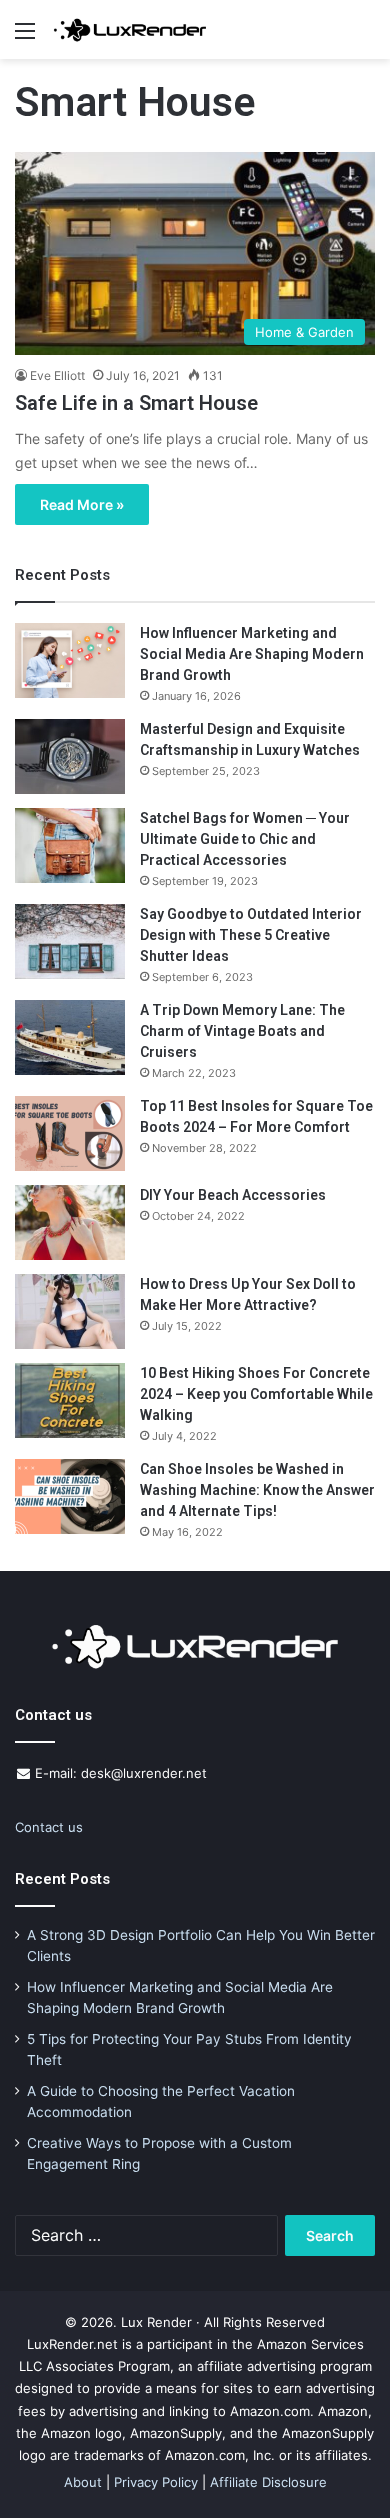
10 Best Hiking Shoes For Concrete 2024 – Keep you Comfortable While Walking (256, 1394)
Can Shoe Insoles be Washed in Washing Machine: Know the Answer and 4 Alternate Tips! (257, 1490)
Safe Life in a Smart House (136, 403)
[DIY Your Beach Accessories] (70, 1222)
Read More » (82, 504)
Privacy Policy (156, 2482)
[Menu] (25, 37)
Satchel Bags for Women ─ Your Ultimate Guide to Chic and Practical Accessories (245, 839)
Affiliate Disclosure (268, 2482)
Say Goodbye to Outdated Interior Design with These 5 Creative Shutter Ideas (251, 935)
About (83, 2482)
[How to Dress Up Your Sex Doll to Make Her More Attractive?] (70, 1311)
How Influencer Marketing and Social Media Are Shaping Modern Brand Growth (252, 654)
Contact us (49, 1827)
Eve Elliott (57, 375)
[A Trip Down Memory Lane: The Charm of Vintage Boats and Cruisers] (70, 1037)
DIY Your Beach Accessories (233, 1195)
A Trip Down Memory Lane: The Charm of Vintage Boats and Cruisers (242, 1031)
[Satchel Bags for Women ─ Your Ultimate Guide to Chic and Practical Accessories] (70, 845)
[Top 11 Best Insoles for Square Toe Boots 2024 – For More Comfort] (70, 1133)
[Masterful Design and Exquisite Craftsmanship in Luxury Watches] (70, 756)
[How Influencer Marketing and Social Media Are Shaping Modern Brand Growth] (70, 660)
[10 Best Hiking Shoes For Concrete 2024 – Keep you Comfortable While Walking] (70, 1400)
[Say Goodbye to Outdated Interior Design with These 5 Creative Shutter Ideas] (70, 941)
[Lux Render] (130, 29)
